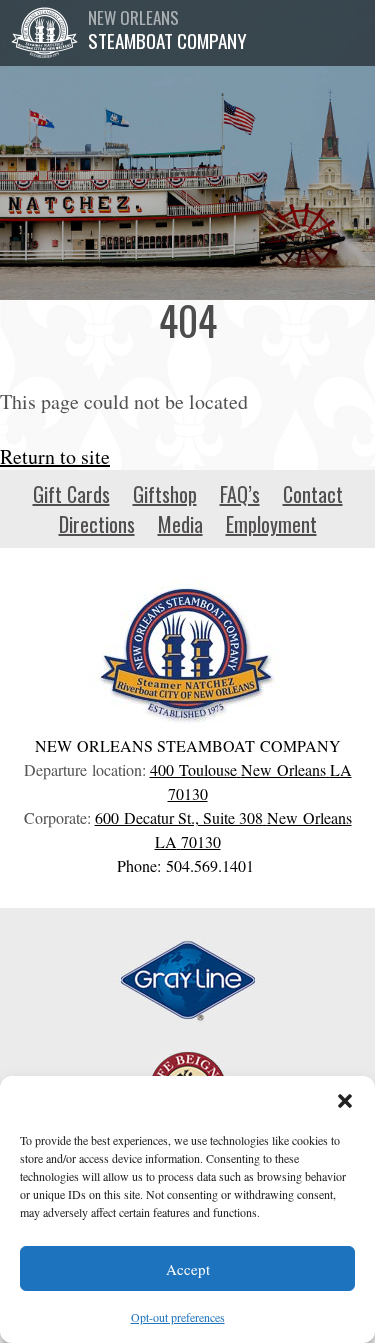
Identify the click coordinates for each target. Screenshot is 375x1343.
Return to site (55, 456)
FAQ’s (240, 494)
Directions (97, 524)
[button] (345, 1101)
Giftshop (165, 494)
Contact (313, 494)
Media (180, 524)
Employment (271, 524)
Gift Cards (71, 494)
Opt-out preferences (178, 1317)
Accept (188, 1269)
